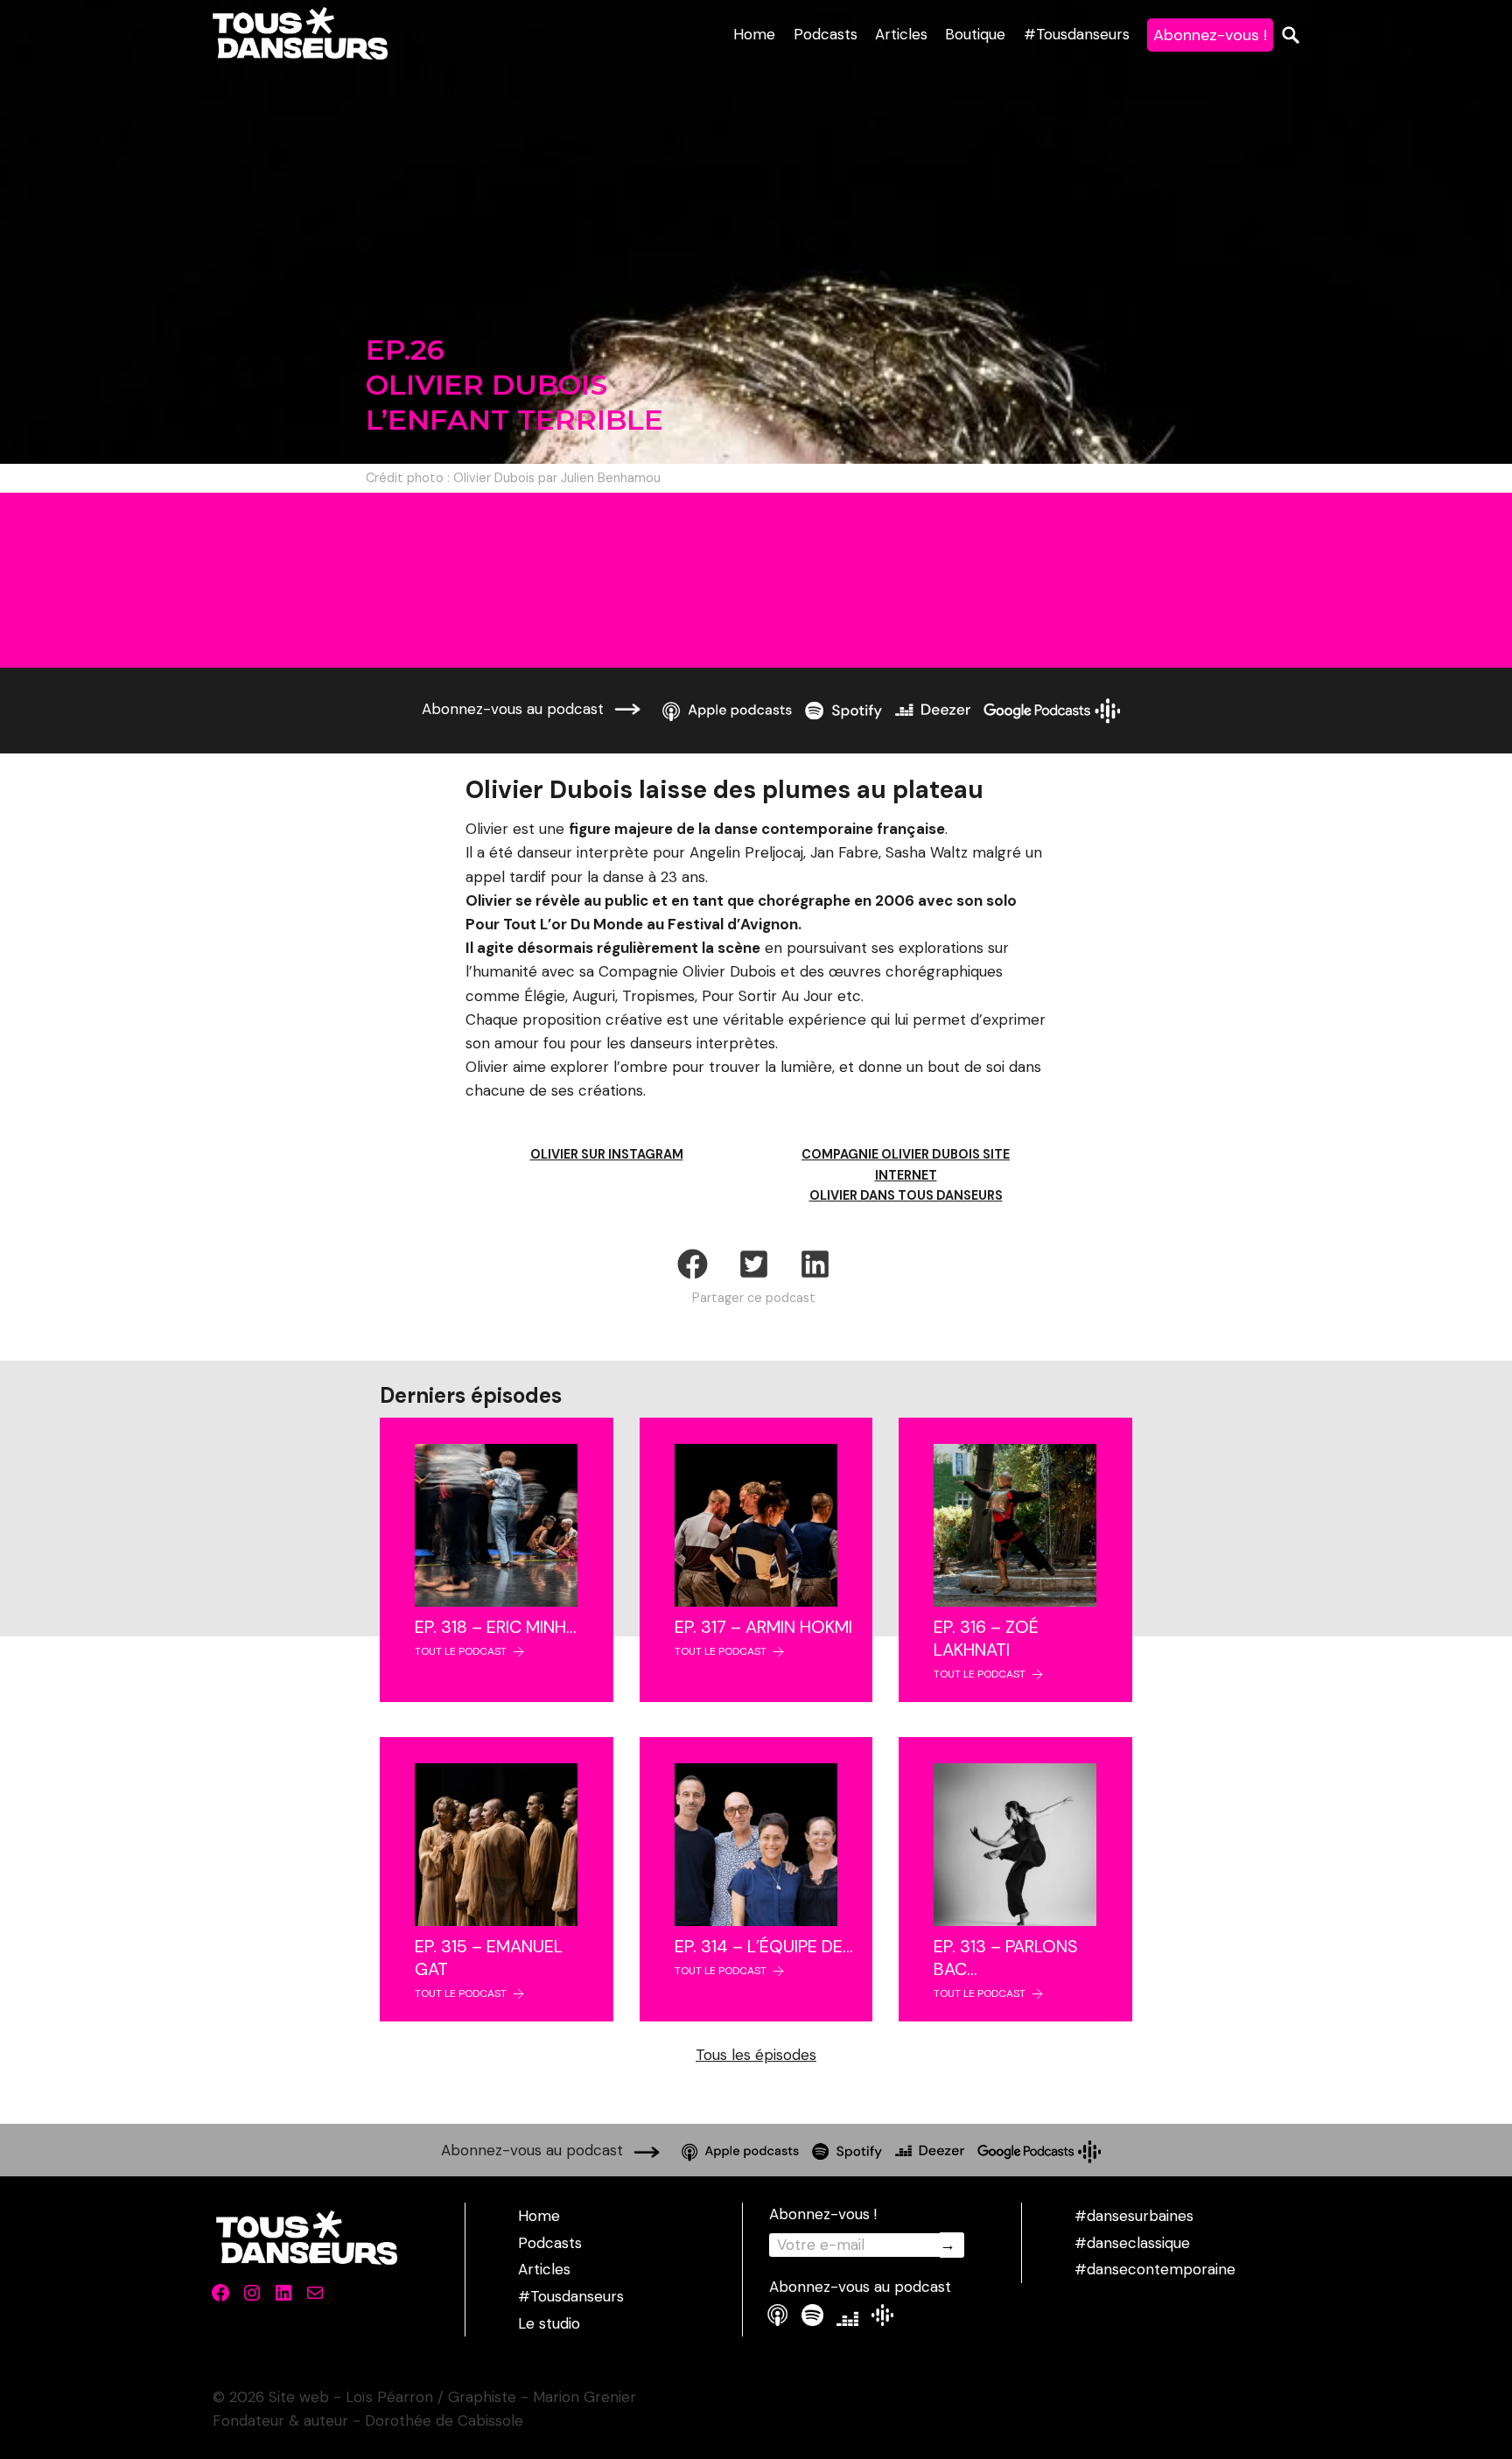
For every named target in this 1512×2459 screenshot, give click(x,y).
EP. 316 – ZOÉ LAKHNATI (986, 1638)
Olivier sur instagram (607, 1154)
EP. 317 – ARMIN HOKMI (763, 1627)
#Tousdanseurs (1077, 34)
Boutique (975, 34)
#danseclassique (1132, 2243)
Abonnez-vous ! (1210, 35)
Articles (901, 34)
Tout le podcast (461, 1651)
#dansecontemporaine (1155, 2269)
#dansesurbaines (1134, 2216)
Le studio (549, 2323)
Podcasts (826, 34)
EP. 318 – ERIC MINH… (496, 1627)
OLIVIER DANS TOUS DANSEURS (906, 1195)
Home (754, 34)
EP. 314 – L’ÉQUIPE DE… (764, 1946)
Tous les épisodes (756, 2055)
